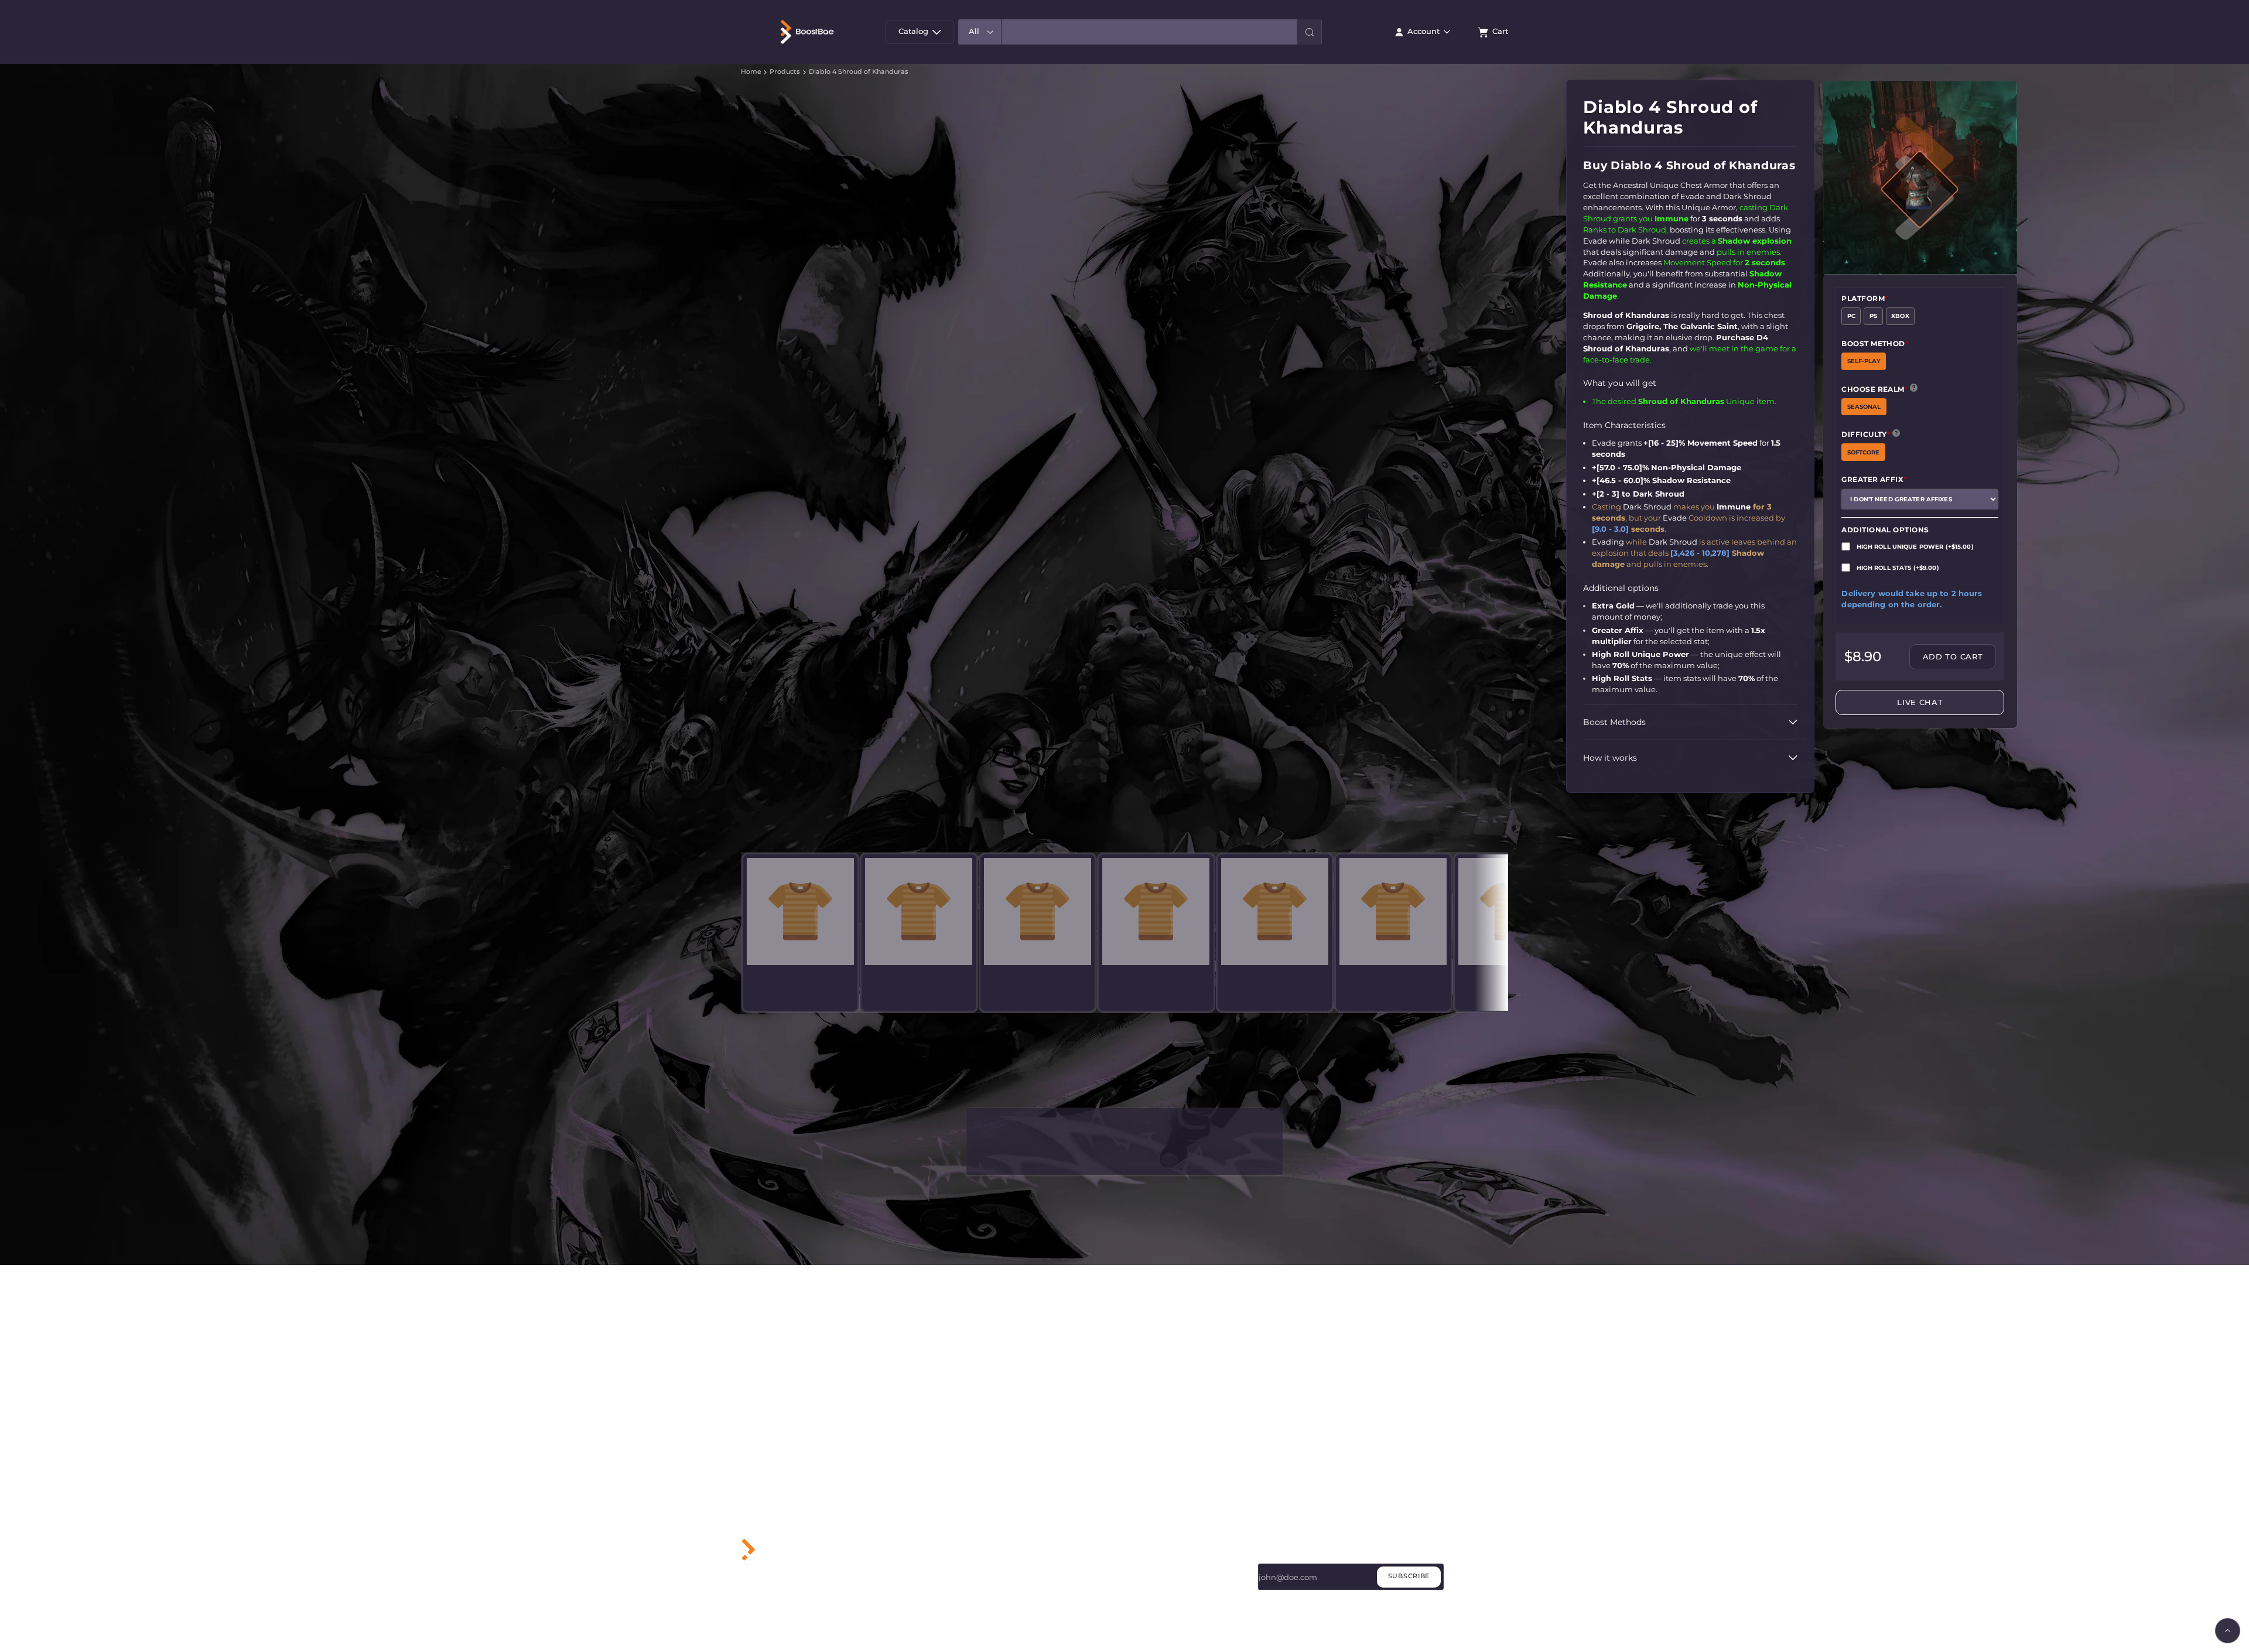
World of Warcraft (1032, 1555)
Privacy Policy (1155, 1570)
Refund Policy (1155, 1600)
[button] (1309, 32)
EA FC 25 (1015, 1600)
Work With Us (1154, 1555)
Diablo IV (1017, 1585)
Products (785, 72)
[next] (1496, 1029)
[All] (980, 32)
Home (751, 72)
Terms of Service (1159, 1585)
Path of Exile (1023, 1614)
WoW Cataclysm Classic (1043, 1570)
